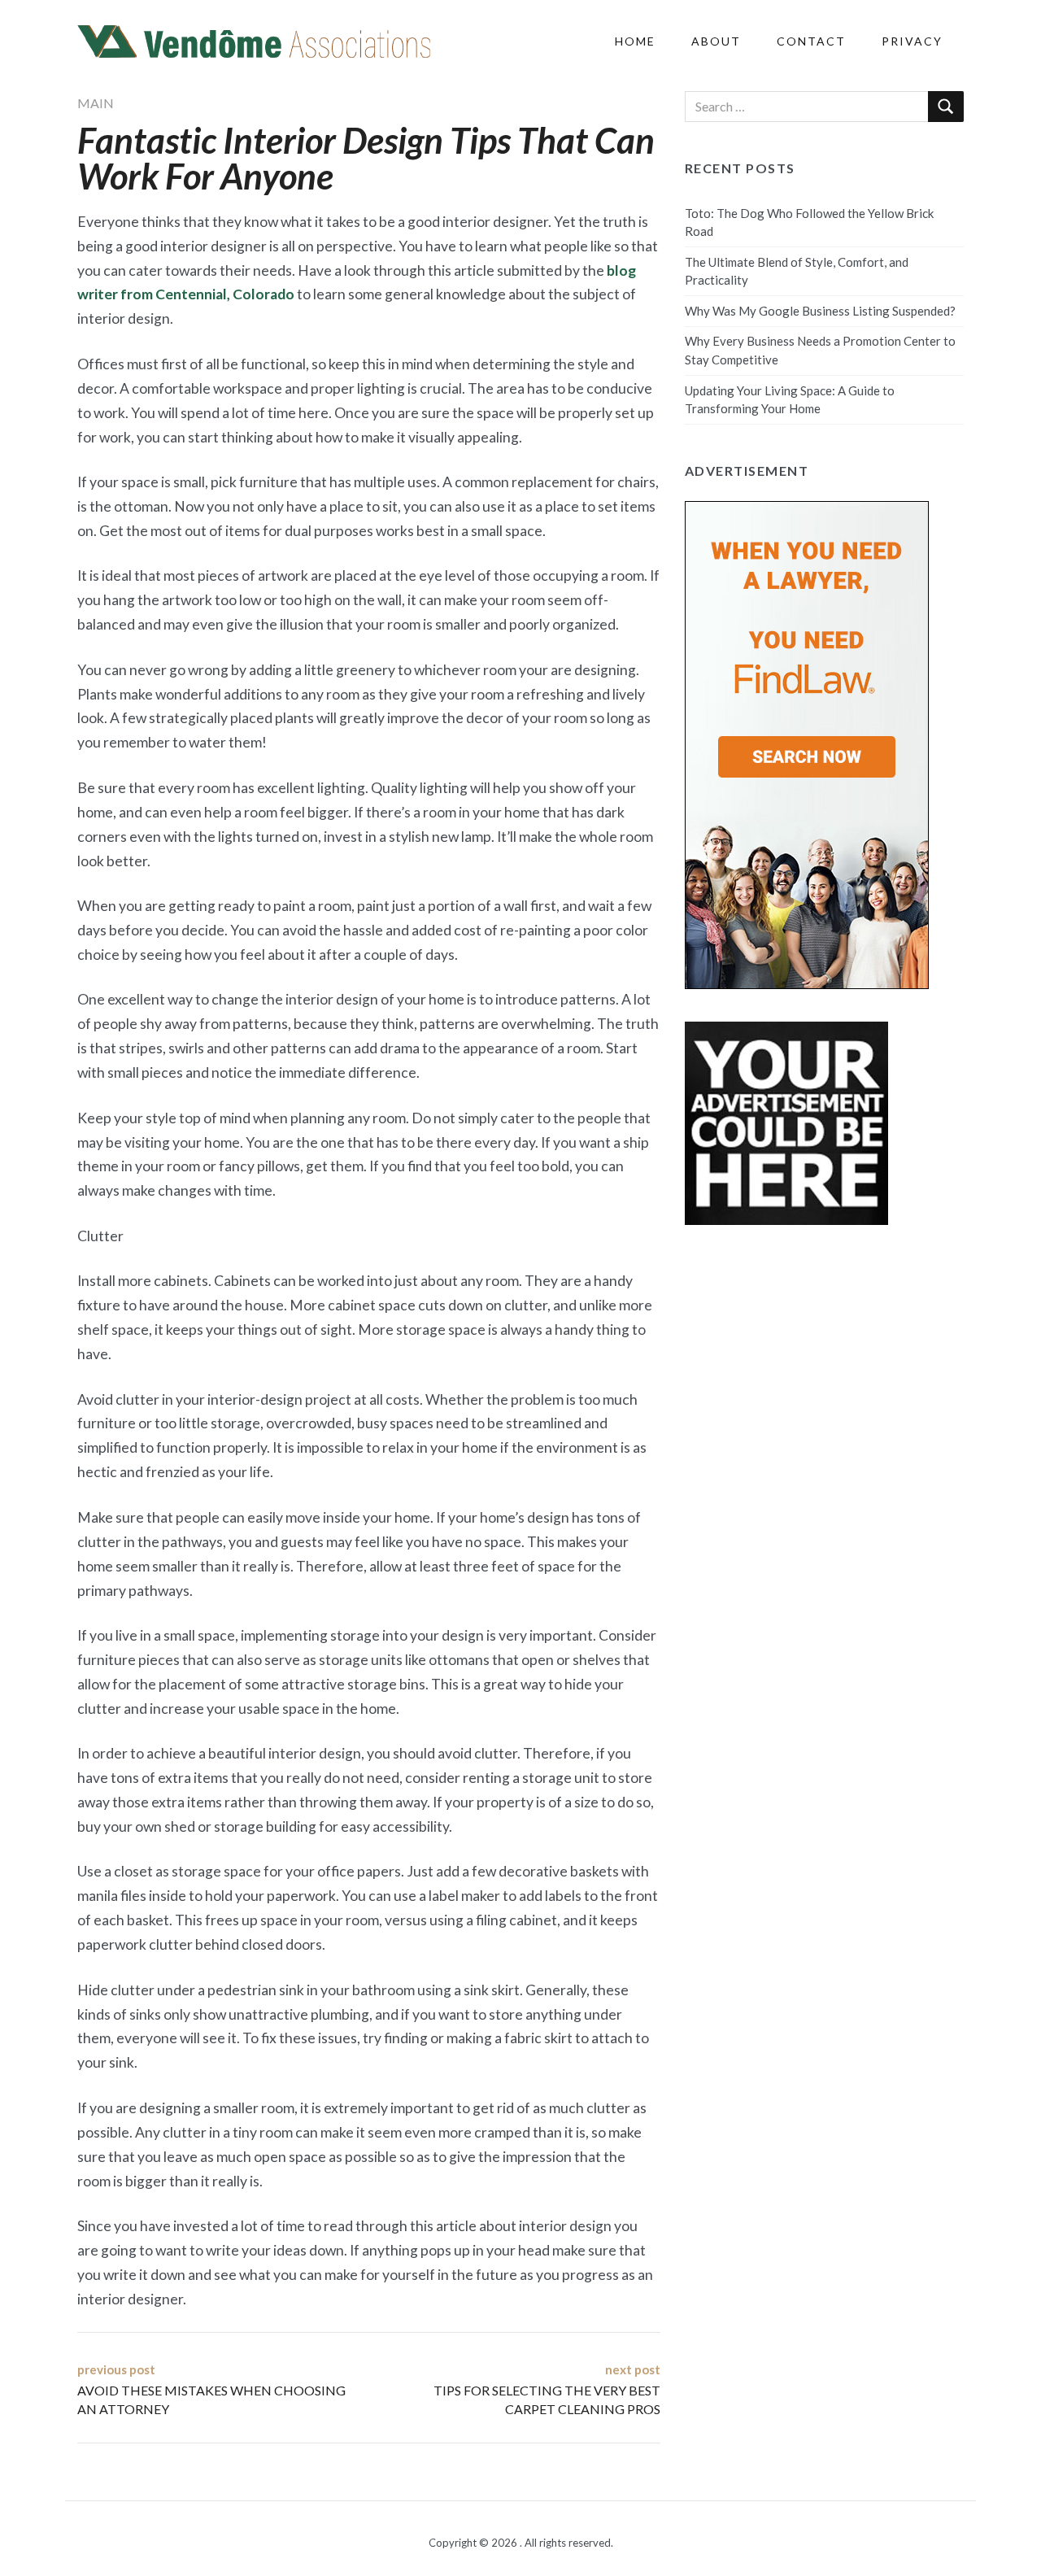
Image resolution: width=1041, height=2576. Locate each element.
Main (96, 103)
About (716, 41)
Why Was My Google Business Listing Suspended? (820, 311)
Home (635, 41)
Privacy (912, 41)
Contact (811, 41)
